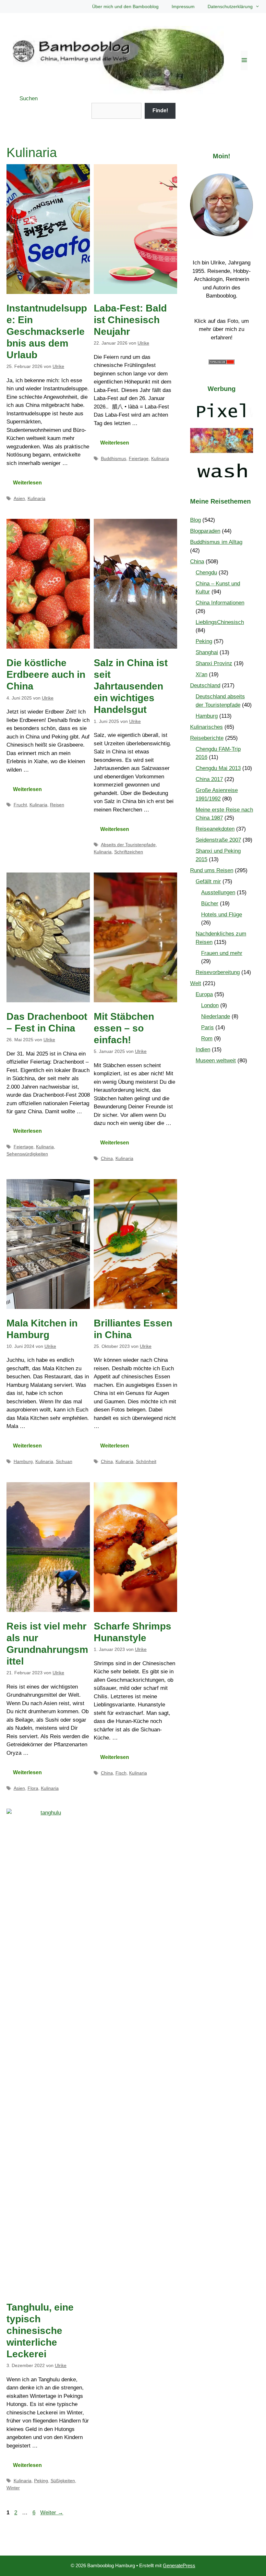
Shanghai (207, 652)
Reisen (57, 805)
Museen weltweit (216, 1061)
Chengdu (206, 573)
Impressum (183, 6)
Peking (41, 2481)
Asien (19, 498)
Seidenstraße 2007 (218, 840)
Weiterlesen (27, 483)
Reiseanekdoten (215, 829)
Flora (33, 1788)
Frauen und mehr (222, 953)
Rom (207, 1038)
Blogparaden (205, 531)
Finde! (160, 110)
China (107, 1158)
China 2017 (209, 779)
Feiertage (139, 458)
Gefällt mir (208, 881)
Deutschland (205, 685)
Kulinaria (36, 498)
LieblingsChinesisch (220, 622)
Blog (195, 520)
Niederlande (216, 1016)
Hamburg (23, 1461)
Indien (203, 1050)
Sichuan (64, 1461)
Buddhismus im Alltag (216, 542)
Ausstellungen (218, 892)
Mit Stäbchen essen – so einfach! (124, 1028)
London (210, 1005)
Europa (204, 994)
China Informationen (220, 603)
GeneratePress (179, 2565)
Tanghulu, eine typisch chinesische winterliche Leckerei (40, 2331)
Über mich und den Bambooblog (125, 6)
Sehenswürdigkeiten (27, 1154)
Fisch (121, 1773)
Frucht (20, 805)
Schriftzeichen (129, 852)
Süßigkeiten (63, 2481)
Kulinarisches (206, 727)
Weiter (52, 2513)
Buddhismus (114, 458)
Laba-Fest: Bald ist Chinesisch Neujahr (130, 320)
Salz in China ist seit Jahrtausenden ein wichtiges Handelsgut (131, 686)
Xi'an (201, 674)
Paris (207, 1027)
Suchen (29, 98)
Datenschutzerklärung (230, 6)
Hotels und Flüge (222, 915)
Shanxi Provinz (214, 663)
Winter (13, 2488)
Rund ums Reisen (212, 870)
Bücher (210, 903)
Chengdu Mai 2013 (218, 768)
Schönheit (146, 1461)
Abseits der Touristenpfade (128, 845)
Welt (196, 983)
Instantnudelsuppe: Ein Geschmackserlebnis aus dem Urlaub (47, 331)
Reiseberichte (207, 738)
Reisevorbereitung (218, 972)
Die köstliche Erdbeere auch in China (46, 674)
